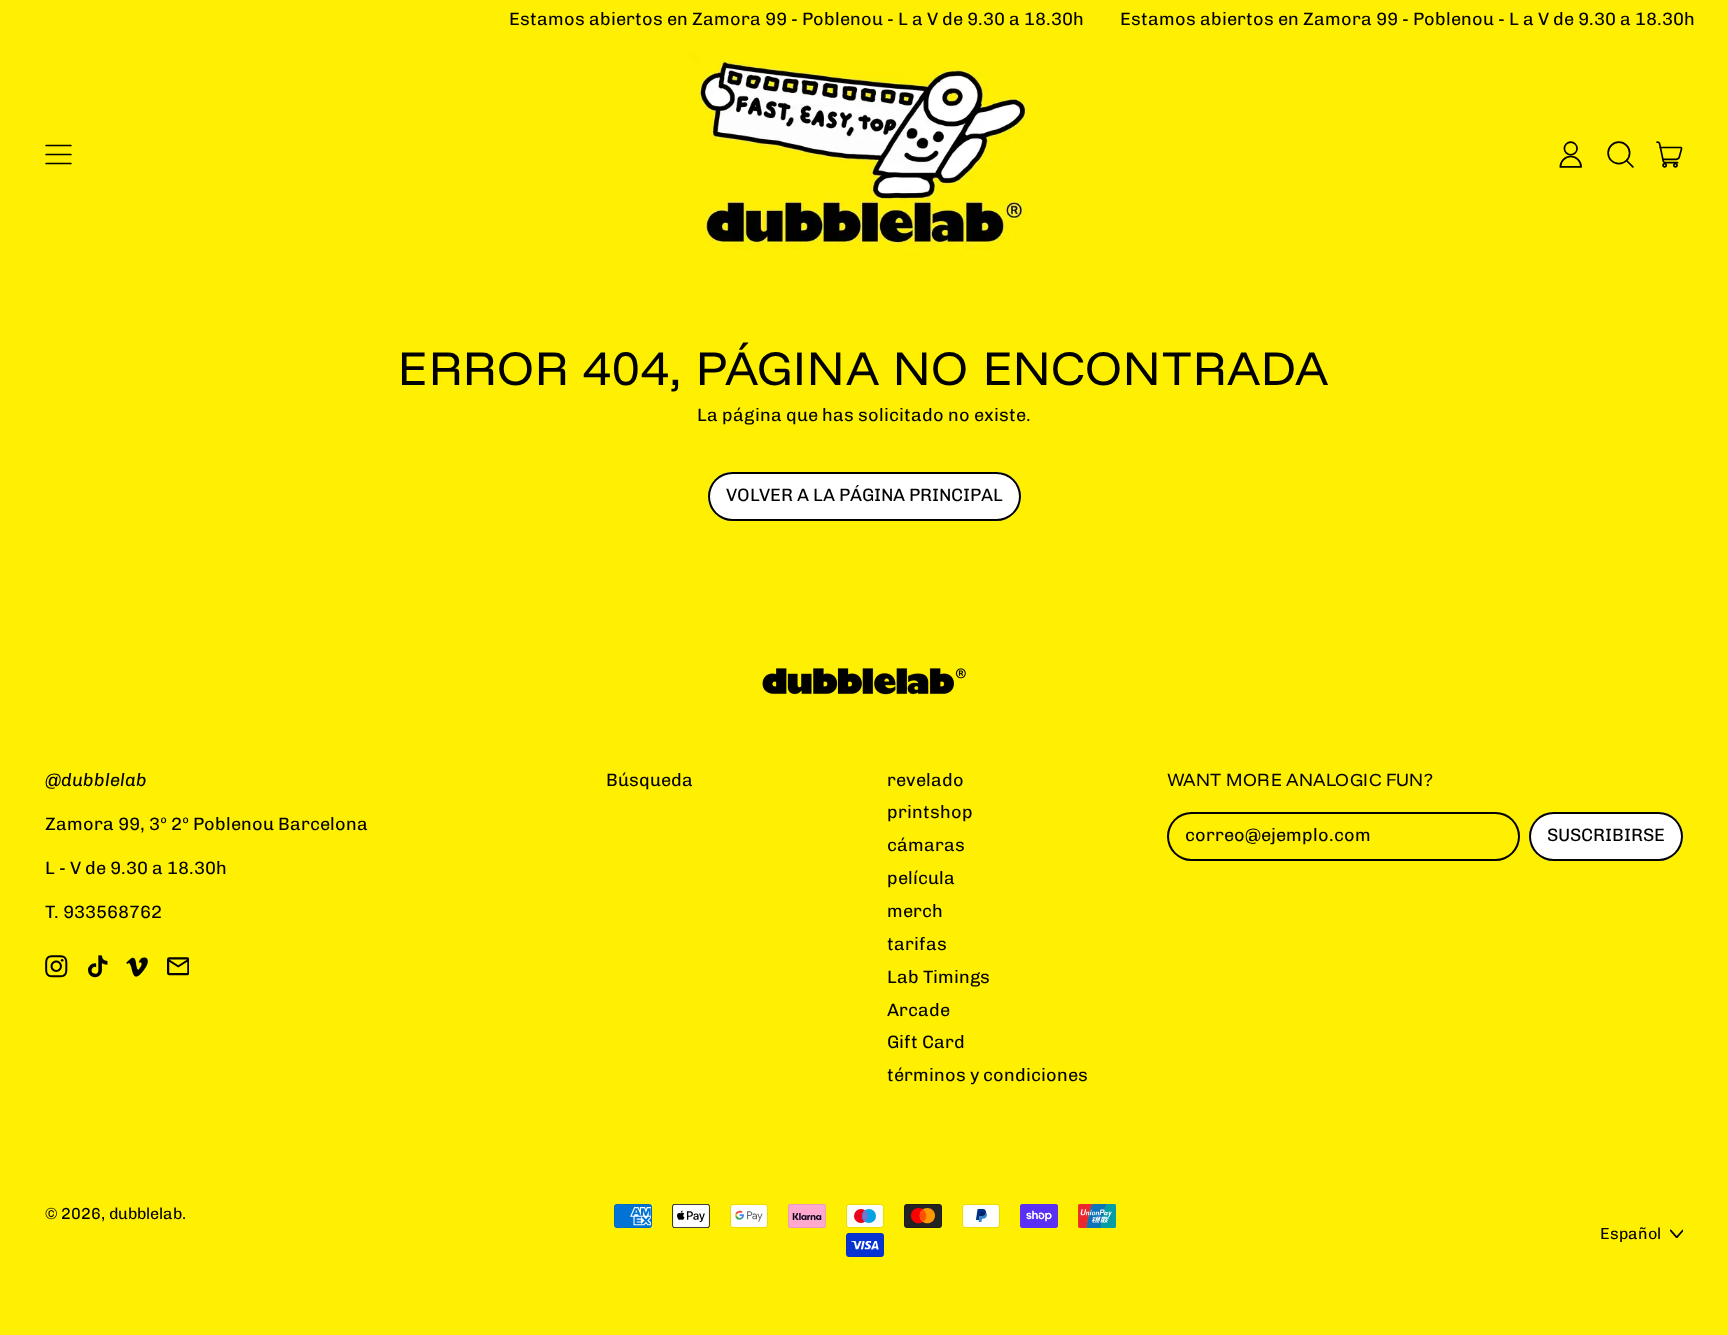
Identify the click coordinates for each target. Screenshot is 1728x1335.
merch (915, 911)
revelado (925, 780)
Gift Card (926, 1042)
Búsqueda (649, 780)
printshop (930, 812)
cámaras (926, 845)
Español (1630, 1233)
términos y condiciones (987, 1075)
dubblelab (145, 1213)
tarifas (917, 944)
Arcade (918, 1010)
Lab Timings (938, 977)
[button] (1620, 154)
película (921, 878)
